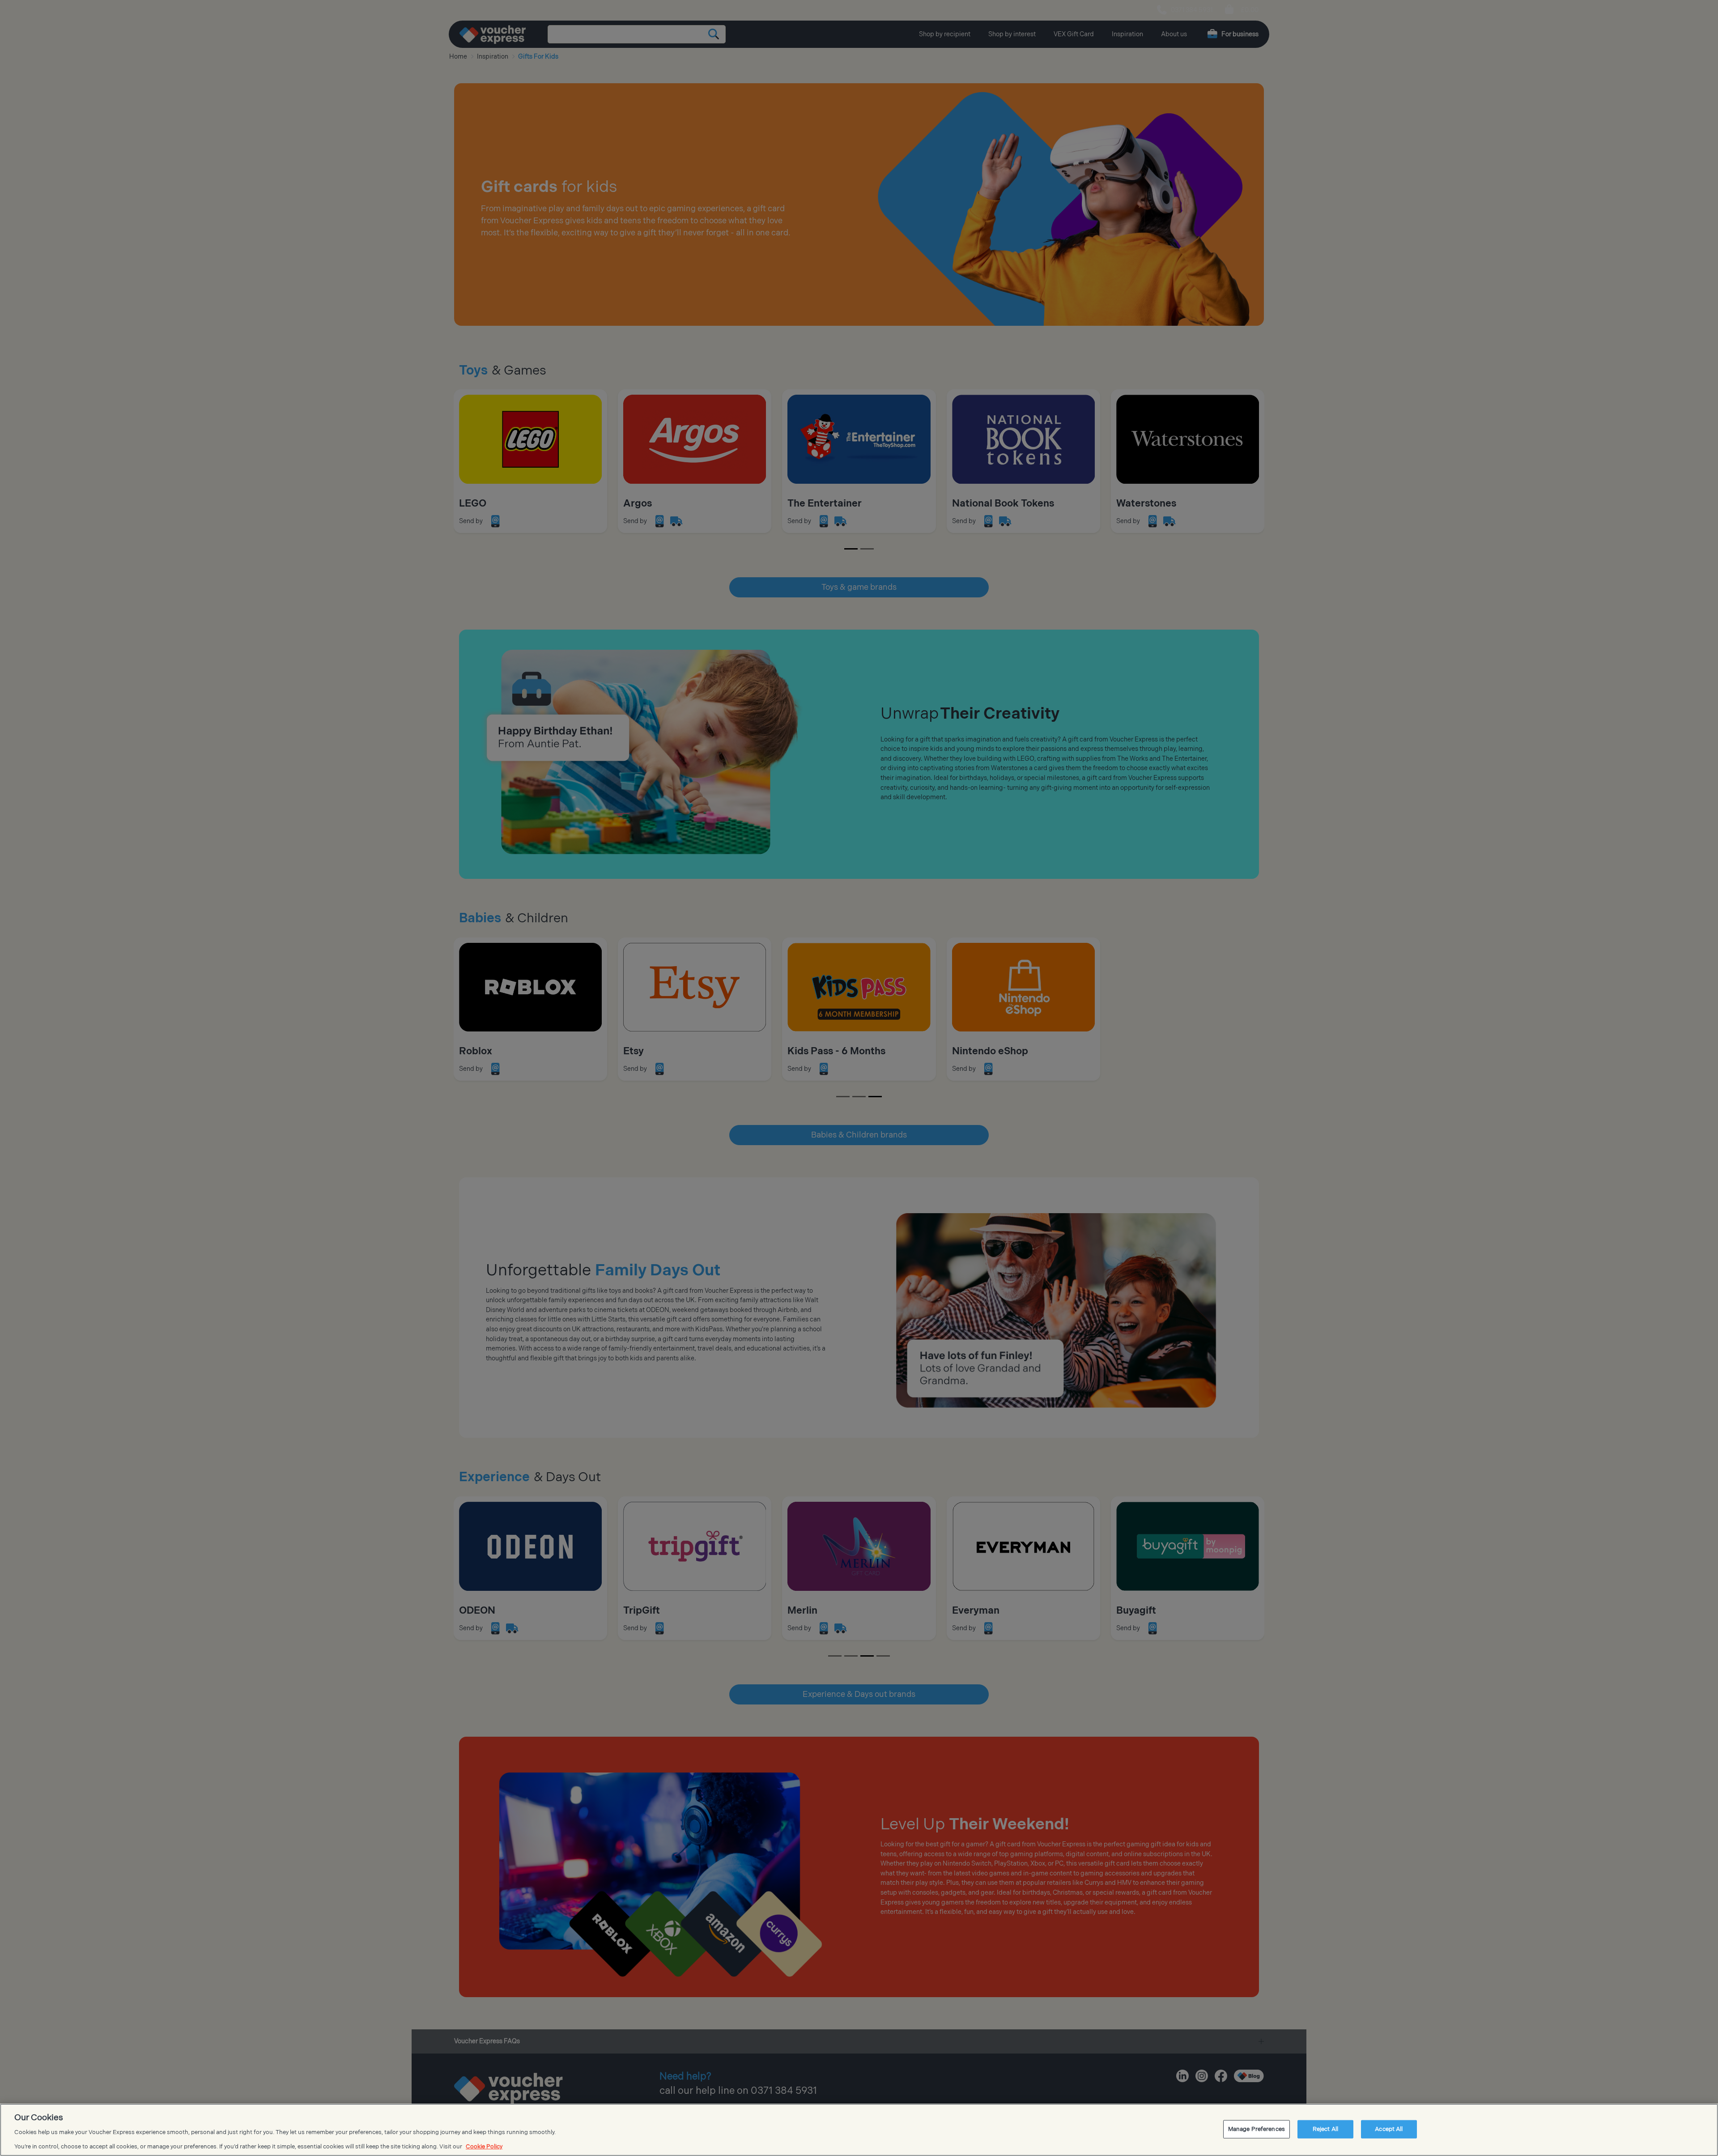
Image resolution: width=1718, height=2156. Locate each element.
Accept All (1389, 2129)
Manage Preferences (1257, 2129)
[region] (859, 2130)
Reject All (1325, 2129)
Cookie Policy (484, 2147)
